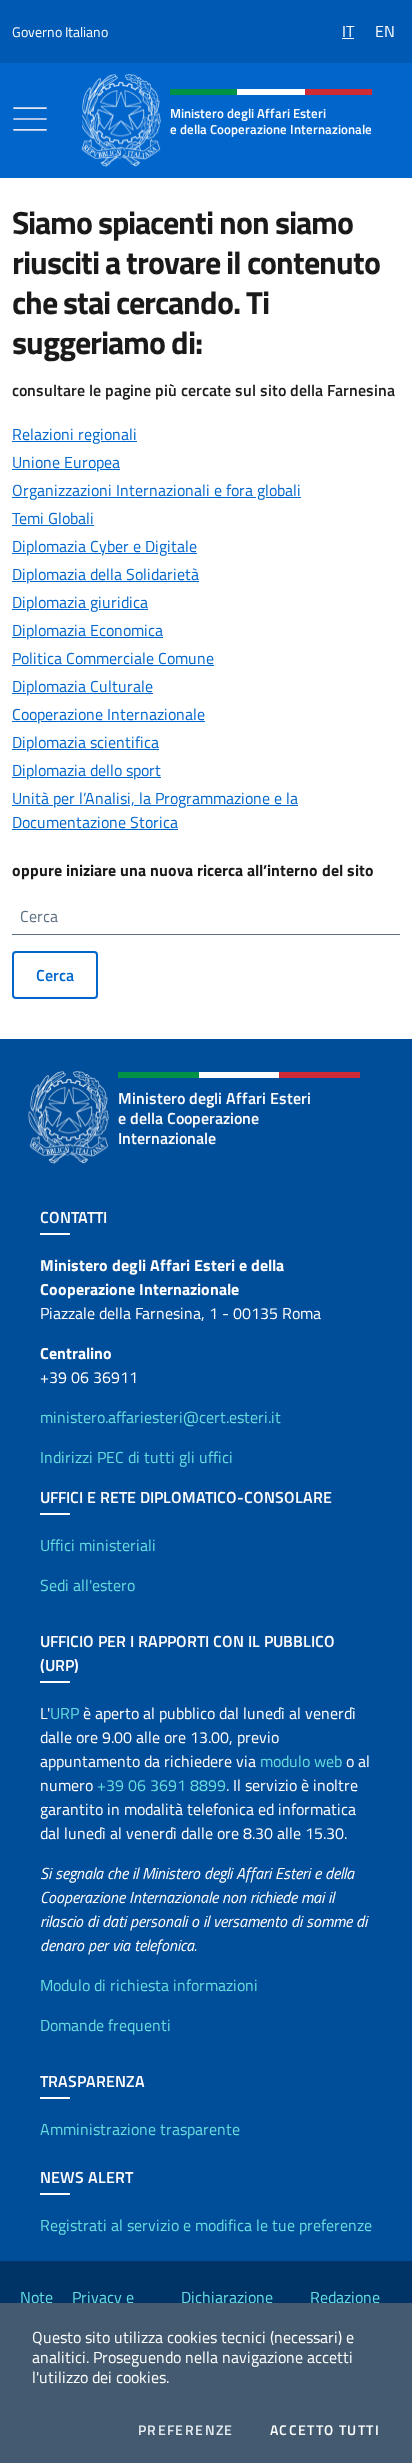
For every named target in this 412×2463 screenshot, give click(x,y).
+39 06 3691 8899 (161, 1785)
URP (64, 1713)
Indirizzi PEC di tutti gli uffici (136, 1457)
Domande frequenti (105, 2025)
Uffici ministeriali (98, 1545)
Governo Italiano (60, 31)
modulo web (301, 1761)
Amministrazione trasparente (140, 2129)
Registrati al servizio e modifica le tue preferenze (206, 2225)
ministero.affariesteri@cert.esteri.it (160, 1417)
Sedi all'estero (87, 1585)
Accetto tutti (325, 2430)
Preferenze (186, 2430)
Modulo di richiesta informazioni (149, 1985)
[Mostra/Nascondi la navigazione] (30, 119)
